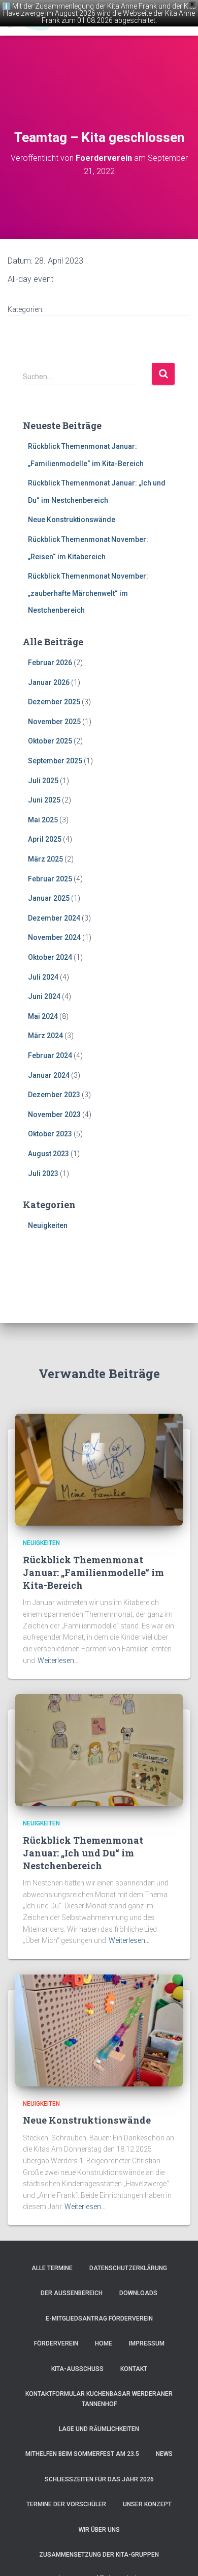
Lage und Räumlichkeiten (99, 2429)
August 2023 (48, 1154)
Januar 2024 (49, 1075)
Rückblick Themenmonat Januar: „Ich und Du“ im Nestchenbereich (83, 1853)
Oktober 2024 (50, 957)
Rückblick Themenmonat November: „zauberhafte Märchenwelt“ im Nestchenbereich (88, 593)
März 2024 (45, 1036)
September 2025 (55, 761)
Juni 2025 (44, 800)
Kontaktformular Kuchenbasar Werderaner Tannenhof (99, 2399)
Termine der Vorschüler (66, 2504)
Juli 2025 (43, 781)
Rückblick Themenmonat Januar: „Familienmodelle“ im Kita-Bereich (93, 1572)
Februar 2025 (50, 879)
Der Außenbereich (72, 2293)
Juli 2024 (43, 977)
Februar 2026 (50, 663)
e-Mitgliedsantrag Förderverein (99, 2319)
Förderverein (56, 2343)
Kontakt (134, 2369)
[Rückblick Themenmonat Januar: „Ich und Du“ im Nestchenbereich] (99, 1750)
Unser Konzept (147, 2504)
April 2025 (45, 839)
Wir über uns (99, 2530)
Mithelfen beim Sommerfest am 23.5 (82, 2454)
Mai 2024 (43, 1016)
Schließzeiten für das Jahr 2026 (99, 2479)
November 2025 (54, 722)
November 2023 (54, 1114)
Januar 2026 (49, 682)
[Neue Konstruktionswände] (99, 2030)
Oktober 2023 (50, 1134)
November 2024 (54, 937)
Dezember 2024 (54, 918)
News (164, 2454)
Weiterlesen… (58, 1661)
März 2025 (45, 859)
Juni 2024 (44, 996)
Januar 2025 (49, 898)
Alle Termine (52, 2268)
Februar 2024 (50, 1055)
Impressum (147, 2343)
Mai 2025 (43, 820)
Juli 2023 (43, 1173)
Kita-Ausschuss (77, 2369)
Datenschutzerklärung (128, 2268)
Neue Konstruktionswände (72, 520)
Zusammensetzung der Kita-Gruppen (99, 2555)
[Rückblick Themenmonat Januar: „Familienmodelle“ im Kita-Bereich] (99, 1469)
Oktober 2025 (50, 741)
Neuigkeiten (48, 1225)
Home (104, 2343)
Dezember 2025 (54, 702)
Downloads (138, 2293)
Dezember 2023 (54, 1095)
